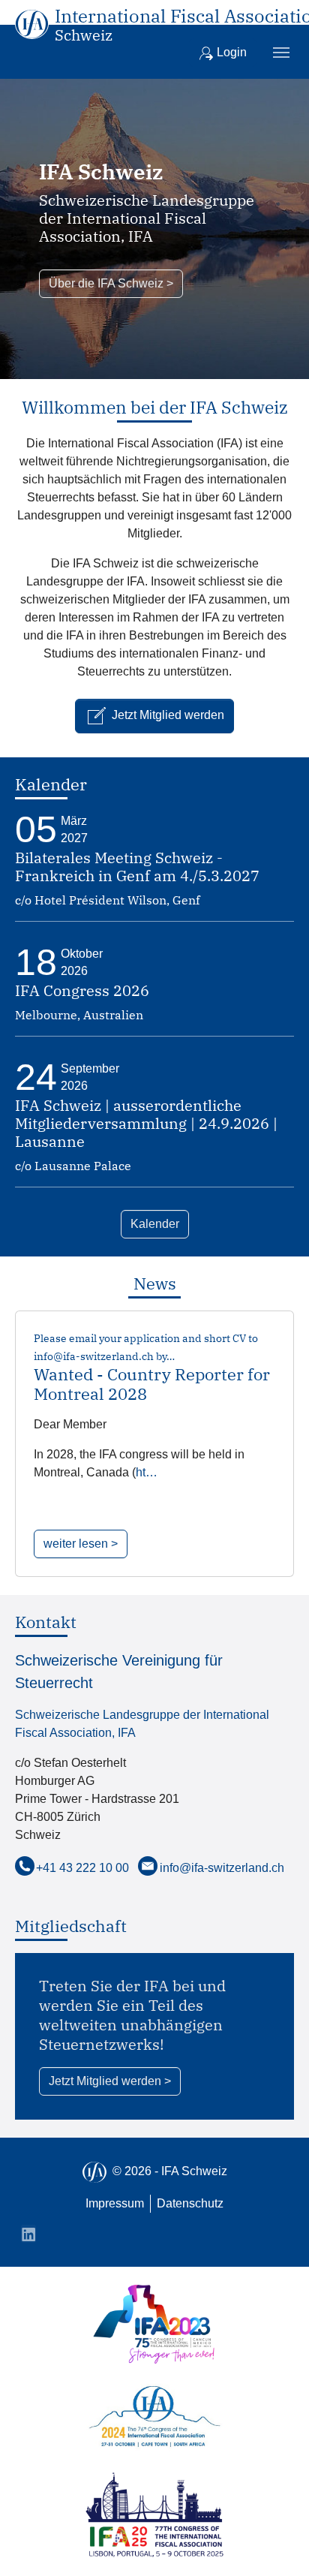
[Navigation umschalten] (281, 53)
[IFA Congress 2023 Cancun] (154, 2324)
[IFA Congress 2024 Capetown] (154, 2418)
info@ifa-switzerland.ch (222, 1868)
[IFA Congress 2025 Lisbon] (154, 2515)
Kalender (155, 1224)
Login (230, 52)
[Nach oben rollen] (276, 2543)
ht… (147, 1472)
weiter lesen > (81, 1544)
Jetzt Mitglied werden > (110, 2081)
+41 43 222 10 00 (82, 1868)
